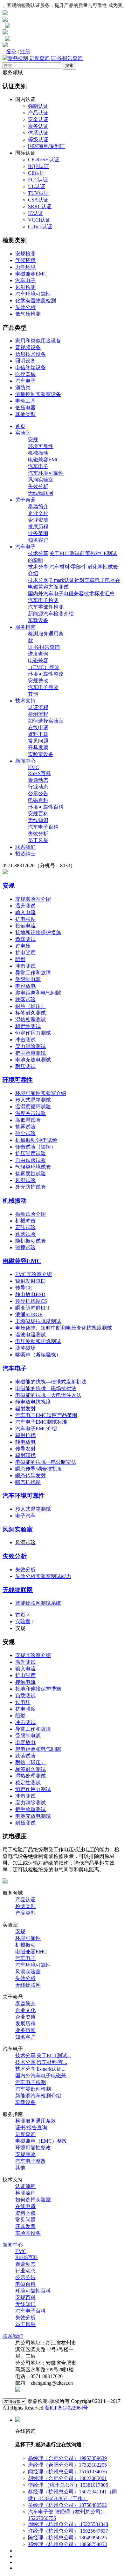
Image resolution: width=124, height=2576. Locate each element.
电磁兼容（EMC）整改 (41, 2141)
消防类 (23, 388)
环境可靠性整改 (46, 674)
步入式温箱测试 (33, 1100)
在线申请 (38, 727)
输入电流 (25, 912)
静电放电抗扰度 (33, 1402)
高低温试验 (28, 1120)
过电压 (23, 946)
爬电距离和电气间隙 (38, 993)
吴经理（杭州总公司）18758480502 (67, 2505)
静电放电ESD (30, 1294)
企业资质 (38, 520)
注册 (25, 51)
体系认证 (38, 133)
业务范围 (38, 533)
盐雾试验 (25, 1127)
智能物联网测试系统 (38, 1603)
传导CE (24, 1288)
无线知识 (38, 820)
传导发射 (25, 1449)
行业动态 (38, 787)
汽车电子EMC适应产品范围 (46, 1415)
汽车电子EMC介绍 (36, 1429)
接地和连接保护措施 (38, 932)
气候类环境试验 (33, 1167)
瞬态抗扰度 (28, 1482)
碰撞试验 (25, 1248)
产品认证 (38, 113)
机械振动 (38, 453)
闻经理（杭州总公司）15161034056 (67, 2472)
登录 (11, 51)
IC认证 (36, 213)
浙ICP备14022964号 (66, 2408)
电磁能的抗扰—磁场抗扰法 (46, 1388)
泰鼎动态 (38, 780)
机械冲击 (25, 1221)
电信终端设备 (31, 367)
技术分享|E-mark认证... (40, 2069)
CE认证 (36, 173)
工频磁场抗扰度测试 (38, 1321)
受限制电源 (28, 979)
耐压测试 (25, 1066)
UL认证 (37, 186)
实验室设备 (41, 754)
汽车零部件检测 (46, 607)
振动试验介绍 (31, 1214)
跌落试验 (25, 999)
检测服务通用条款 (36, 2121)
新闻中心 (25, 761)
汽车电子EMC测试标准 (41, 1422)
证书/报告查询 (67, 58)
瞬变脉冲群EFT (33, 1308)
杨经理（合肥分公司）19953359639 (67, 2458)
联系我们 (25, 847)
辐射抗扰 (25, 1435)
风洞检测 (25, 287)
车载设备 (38, 620)
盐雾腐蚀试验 (31, 1174)
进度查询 (39, 58)
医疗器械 (25, 374)
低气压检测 (28, 314)
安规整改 (38, 681)
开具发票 (38, 748)
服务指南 (25, 627)
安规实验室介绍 (33, 899)
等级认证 (38, 139)
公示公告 (38, 793)
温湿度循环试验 (33, 1107)
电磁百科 (38, 800)
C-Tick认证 (40, 227)
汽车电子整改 (43, 687)
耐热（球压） (31, 1006)
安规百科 (38, 814)
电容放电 (25, 986)
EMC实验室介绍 (34, 1274)
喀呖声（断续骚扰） (38, 1355)
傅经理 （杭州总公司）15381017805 (68, 2485)
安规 (33, 440)
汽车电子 (25, 280)
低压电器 (25, 408)
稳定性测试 (28, 1026)
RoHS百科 (39, 773)
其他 (33, 694)
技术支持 (25, 701)
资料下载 (38, 734)
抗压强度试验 (31, 1153)
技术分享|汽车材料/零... (41, 2062)
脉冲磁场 (25, 1348)
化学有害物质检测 (36, 301)
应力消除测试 (31, 1046)
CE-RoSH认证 (44, 160)
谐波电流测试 (31, 1335)
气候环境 (25, 260)
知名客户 (38, 540)
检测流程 (38, 714)
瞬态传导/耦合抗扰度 (39, 1469)
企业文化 (38, 513)
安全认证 (38, 119)
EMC (34, 767)
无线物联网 (41, 493)
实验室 (23, 433)
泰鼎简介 (38, 506)
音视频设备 (28, 347)
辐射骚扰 (25, 1455)
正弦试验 (25, 1227)
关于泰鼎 (25, 500)
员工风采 (38, 840)
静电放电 (25, 1442)
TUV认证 (38, 193)
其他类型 (25, 414)
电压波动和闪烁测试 (38, 1341)
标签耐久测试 (31, 1013)
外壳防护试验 (31, 1187)
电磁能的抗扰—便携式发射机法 (51, 1382)
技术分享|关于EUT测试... (43, 2055)
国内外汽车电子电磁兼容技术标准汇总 (71, 594)
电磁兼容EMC (31, 274)
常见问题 (38, 741)
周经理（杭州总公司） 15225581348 (68, 2524)
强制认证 (38, 106)
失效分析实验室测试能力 (43, 1576)
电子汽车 (25, 1516)
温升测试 (25, 906)
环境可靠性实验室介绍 (41, 1093)
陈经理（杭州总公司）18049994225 (67, 2538)
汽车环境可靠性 (33, 294)
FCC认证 (38, 180)
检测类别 (25, 1906)
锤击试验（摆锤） (36, 1147)
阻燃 (20, 959)
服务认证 (38, 126)
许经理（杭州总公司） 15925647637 (68, 2531)
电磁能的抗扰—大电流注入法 (48, 1395)
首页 (20, 426)
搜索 (69, 66)
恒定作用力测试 (33, 1033)
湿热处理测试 (31, 1020)
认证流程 (38, 707)
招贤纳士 (25, 854)
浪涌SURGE (29, 1314)
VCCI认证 (39, 220)
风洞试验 (25, 1180)
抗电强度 (25, 919)
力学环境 (25, 267)
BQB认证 (38, 166)
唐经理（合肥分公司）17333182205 (67, 2465)
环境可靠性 (41, 446)
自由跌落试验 (31, 1160)
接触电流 (25, 926)
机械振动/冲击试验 (36, 1140)
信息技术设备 (31, 354)
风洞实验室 (41, 480)
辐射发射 (25, 1409)
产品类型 (25, 1913)
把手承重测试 (31, 1053)
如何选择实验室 (46, 721)
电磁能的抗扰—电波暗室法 (46, 1462)
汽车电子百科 (43, 827)
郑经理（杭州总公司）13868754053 (67, 2544)
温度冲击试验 (31, 1113)
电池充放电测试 (33, 1060)
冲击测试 (25, 966)
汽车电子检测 (43, 600)
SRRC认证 (40, 206)
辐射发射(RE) (30, 1281)
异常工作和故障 (33, 973)
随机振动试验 (31, 1241)
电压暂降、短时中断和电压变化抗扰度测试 (64, 1328)
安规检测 (25, 254)
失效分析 (25, 307)
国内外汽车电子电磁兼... (43, 2076)
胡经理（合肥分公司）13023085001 (67, 2478)
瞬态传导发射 (31, 1475)
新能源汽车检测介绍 (51, 614)
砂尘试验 (25, 1133)
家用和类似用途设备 (38, 341)
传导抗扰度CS (31, 1301)
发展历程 (38, 527)
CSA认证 (38, 200)
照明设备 (25, 361)
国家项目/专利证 (46, 146)
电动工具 (25, 401)
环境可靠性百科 (46, 807)
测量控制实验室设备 (38, 394)
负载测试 (25, 939)
